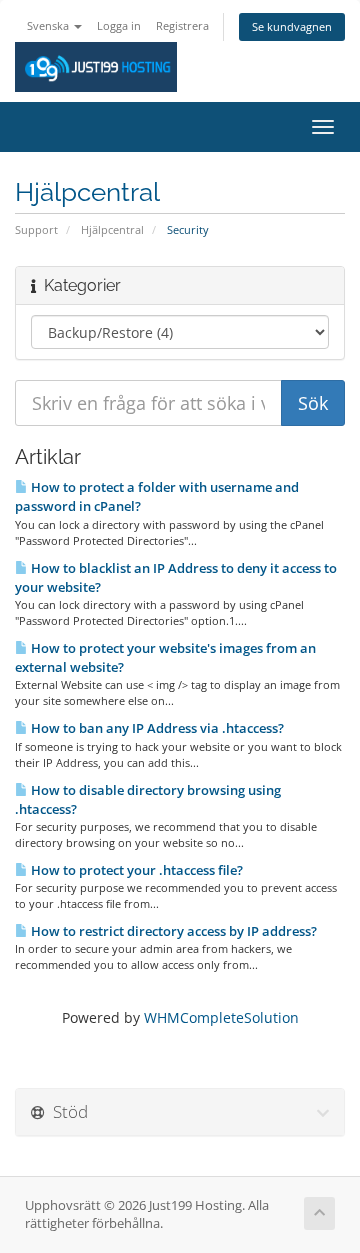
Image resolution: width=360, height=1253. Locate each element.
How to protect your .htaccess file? (135, 870)
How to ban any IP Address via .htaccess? (156, 728)
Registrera (182, 25)
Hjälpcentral (112, 229)
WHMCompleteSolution (221, 1017)
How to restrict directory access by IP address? (172, 931)
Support (36, 229)
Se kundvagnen (292, 26)
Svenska (49, 25)
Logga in (119, 25)
